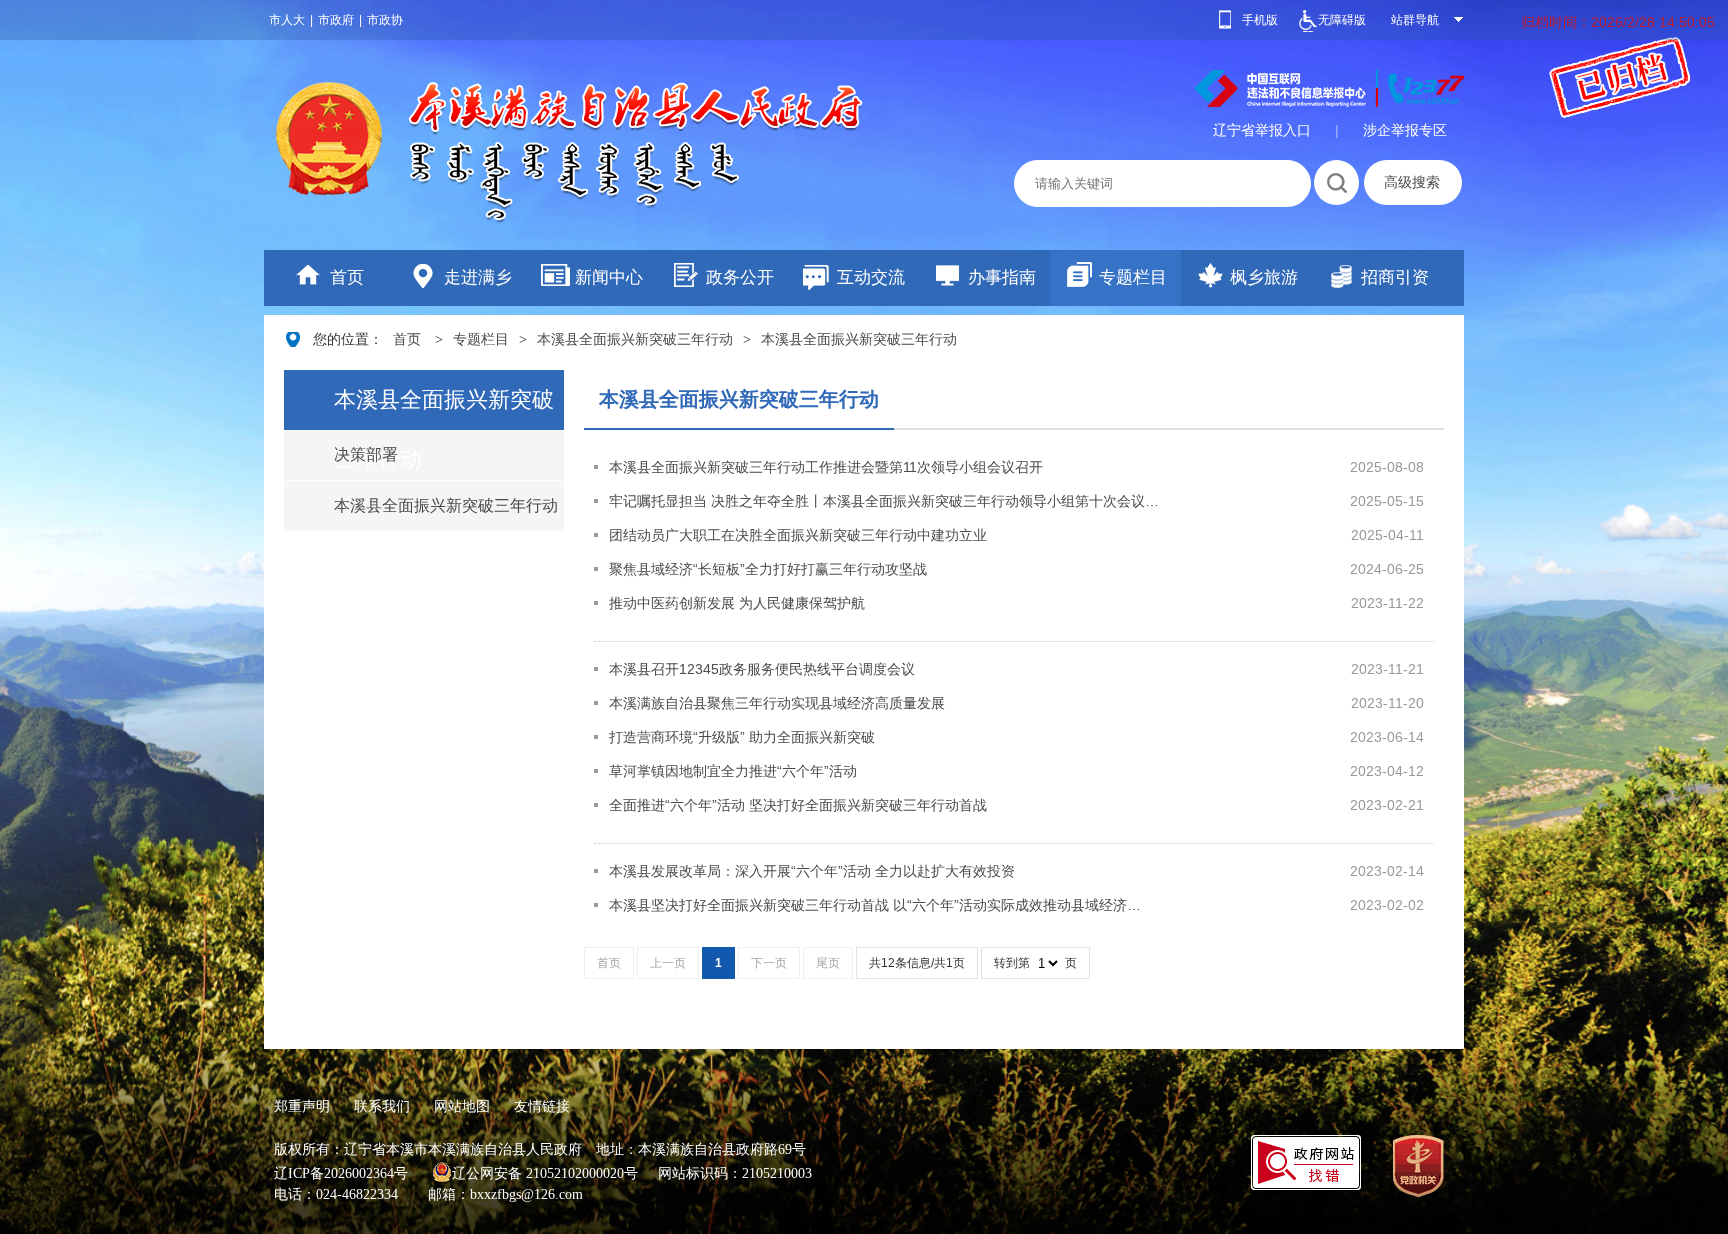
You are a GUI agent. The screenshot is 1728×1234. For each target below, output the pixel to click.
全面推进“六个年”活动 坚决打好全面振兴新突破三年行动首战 (798, 805)
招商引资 (1395, 277)
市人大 (287, 20)
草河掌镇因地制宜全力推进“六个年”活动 (733, 771)
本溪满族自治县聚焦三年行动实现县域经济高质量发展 (777, 703)
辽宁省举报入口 (1262, 130)
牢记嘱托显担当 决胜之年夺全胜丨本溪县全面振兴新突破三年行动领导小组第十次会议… (884, 501)
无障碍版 (1342, 20)
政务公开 (740, 277)
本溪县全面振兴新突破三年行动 (635, 339)
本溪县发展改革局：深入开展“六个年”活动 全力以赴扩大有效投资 (812, 871)
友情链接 (542, 1106)
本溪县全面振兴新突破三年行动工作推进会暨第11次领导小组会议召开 (826, 467)
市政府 (336, 20)
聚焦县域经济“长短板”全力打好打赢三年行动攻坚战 (768, 569)
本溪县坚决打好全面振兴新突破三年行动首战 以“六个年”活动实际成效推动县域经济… (875, 905)
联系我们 (382, 1106)
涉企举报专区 (1405, 130)
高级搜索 (1412, 182)
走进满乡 (478, 277)
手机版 (1260, 20)
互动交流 (871, 277)
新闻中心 (609, 277)
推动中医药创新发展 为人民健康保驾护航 (737, 603)
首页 (347, 277)
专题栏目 (1133, 277)
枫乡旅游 (1264, 277)
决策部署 (366, 454)
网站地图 (462, 1106)
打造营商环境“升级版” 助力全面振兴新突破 (742, 737)
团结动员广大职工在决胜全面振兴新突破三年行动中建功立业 (798, 535)
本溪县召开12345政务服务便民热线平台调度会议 (762, 669)
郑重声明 (302, 1106)
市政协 (385, 20)
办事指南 (1002, 277)
